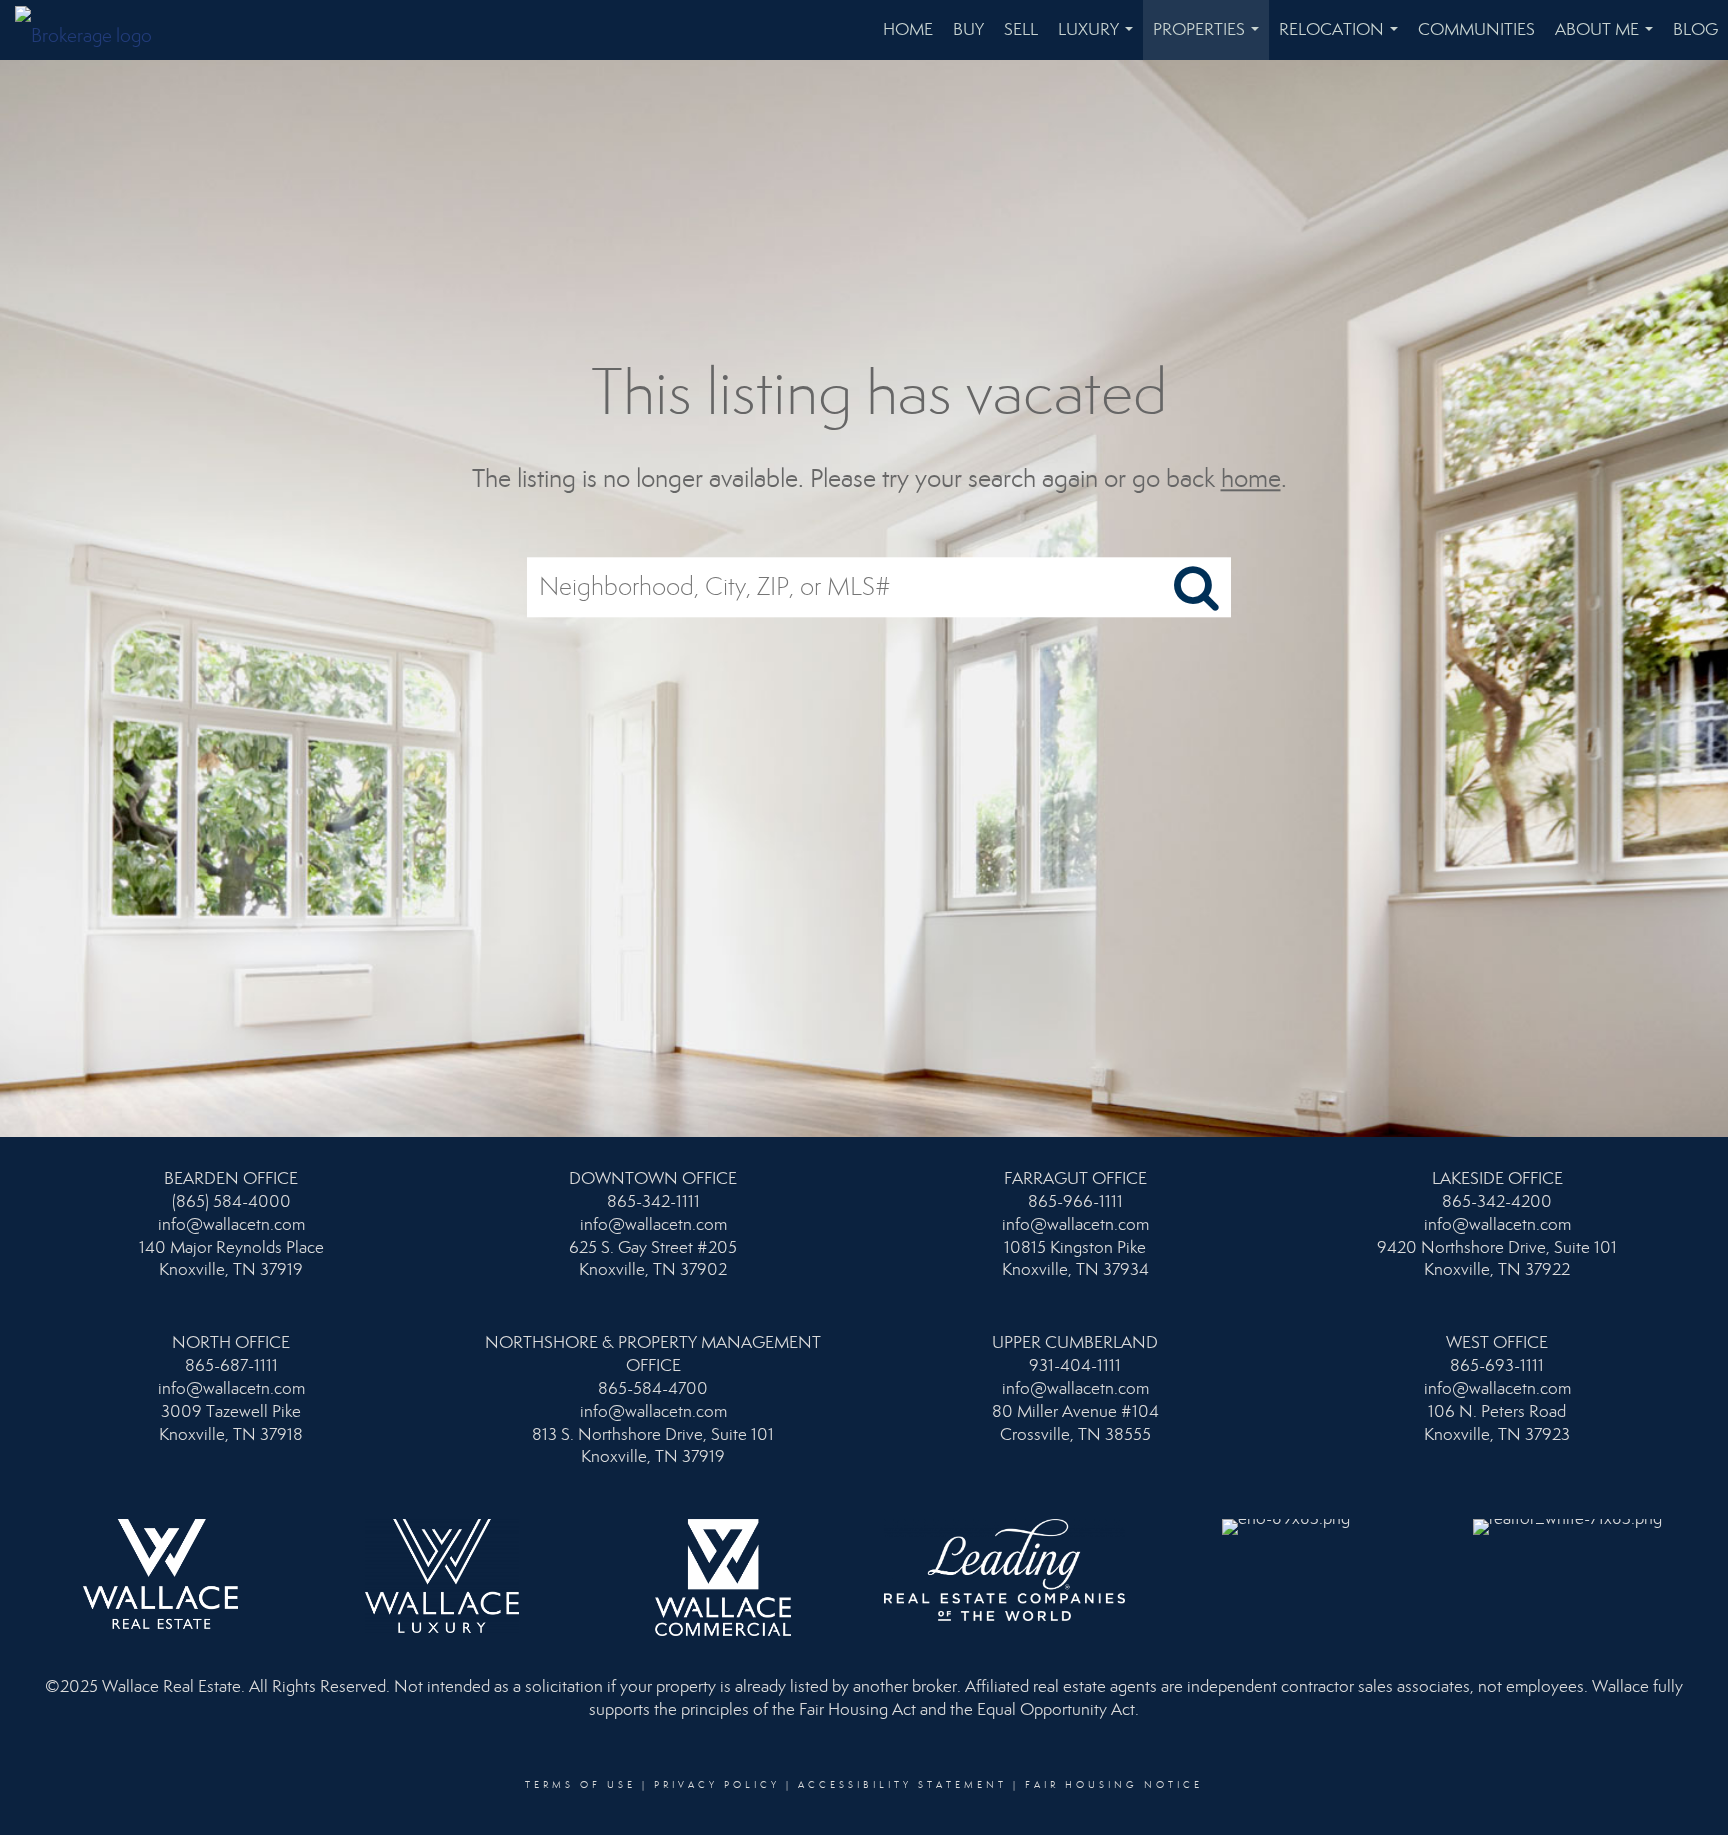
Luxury (1099, 39)
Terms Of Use (580, 1785)
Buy (968, 29)
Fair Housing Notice (1114, 1785)
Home (908, 29)
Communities (1476, 29)
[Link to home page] (93, 30)
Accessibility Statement (902, 1785)
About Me (1608, 39)
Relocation (1342, 39)
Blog (1695, 29)
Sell (1021, 29)
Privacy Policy (717, 1785)
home (1251, 478)
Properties (1210, 39)
